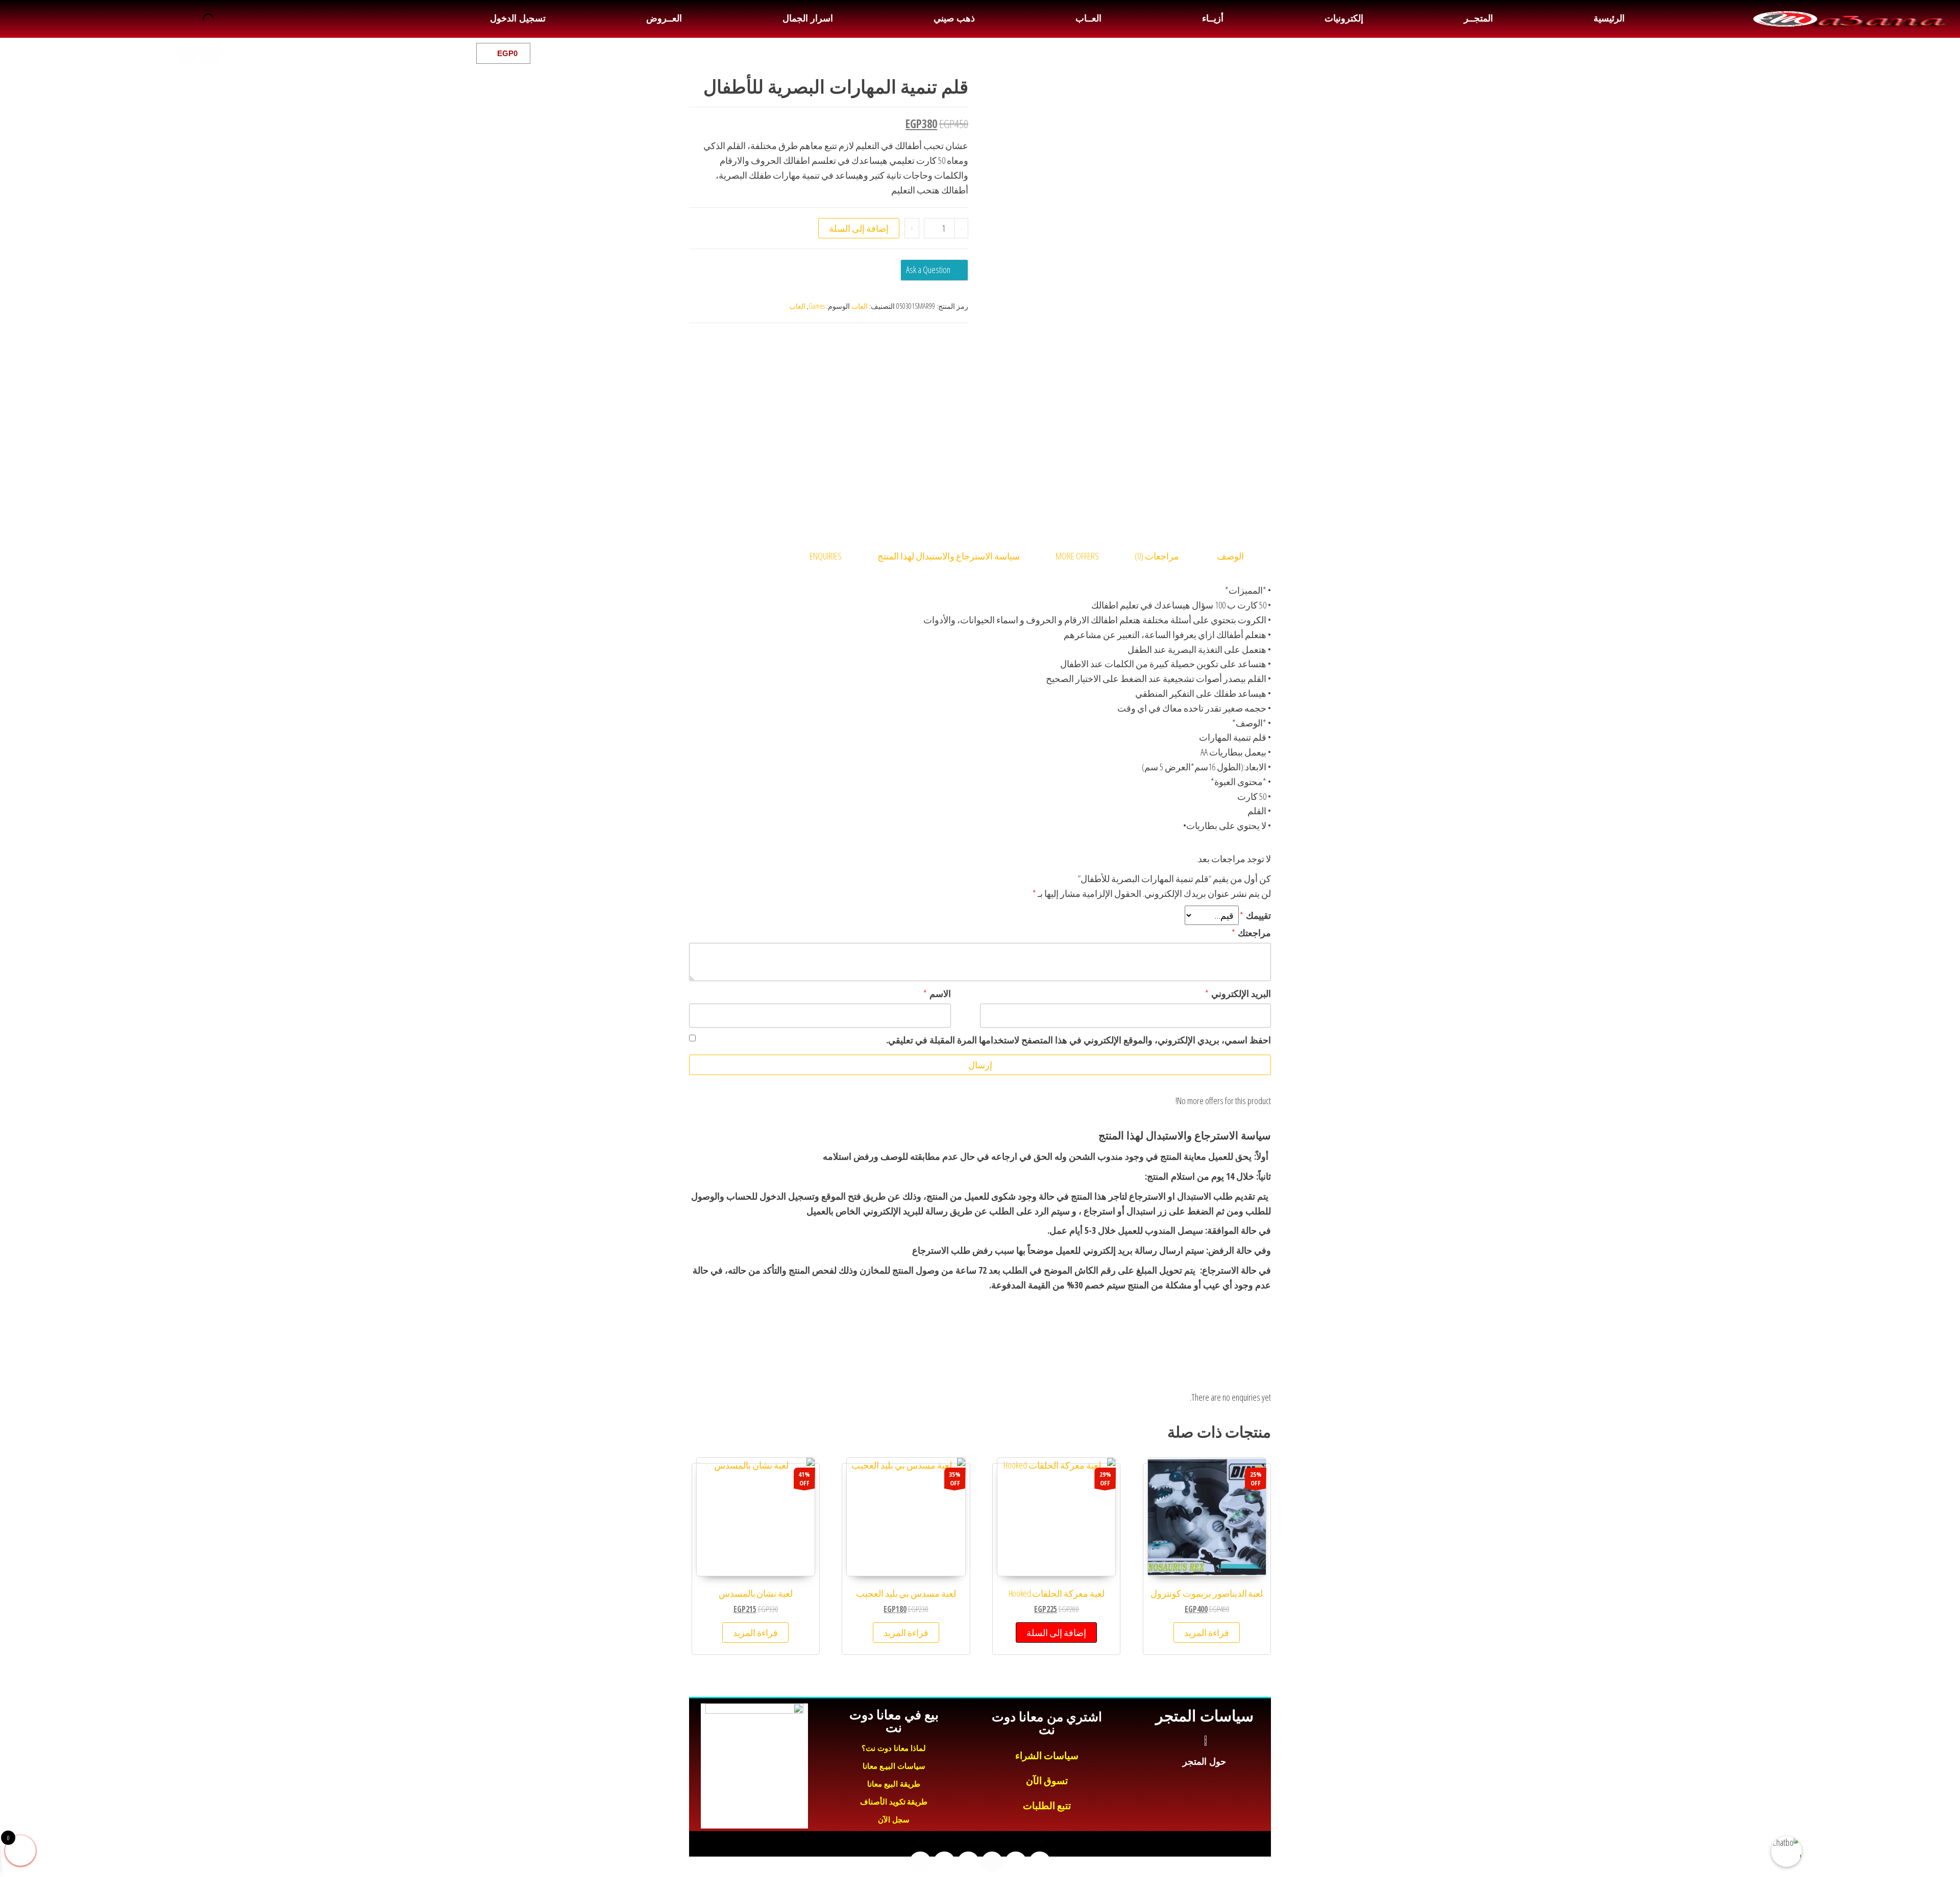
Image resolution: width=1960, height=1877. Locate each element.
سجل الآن (894, 1820)
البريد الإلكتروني (1238, 993)
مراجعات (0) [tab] (1157, 556)
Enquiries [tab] (826, 556)
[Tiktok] (187, 53)
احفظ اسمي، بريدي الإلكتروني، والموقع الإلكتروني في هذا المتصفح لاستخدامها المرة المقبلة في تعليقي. (1079, 1040)
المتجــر (1478, 18)
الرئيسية (1609, 18)
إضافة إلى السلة (859, 228)
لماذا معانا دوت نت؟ (894, 1748)
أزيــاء (1213, 18)
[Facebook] (281, 53)
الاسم (937, 993)
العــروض (664, 18)
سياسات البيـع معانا (894, 1766)
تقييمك (1255, 915)
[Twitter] (258, 53)
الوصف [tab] (1230, 556)
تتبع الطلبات (1047, 1806)
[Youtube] (234, 53)
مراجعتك (1251, 933)
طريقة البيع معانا (894, 1784)
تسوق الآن (1047, 1781)
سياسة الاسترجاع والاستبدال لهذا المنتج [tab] (949, 556)
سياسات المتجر (1204, 1716)
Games (817, 306)
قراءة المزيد (1207, 1632)
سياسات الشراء (1047, 1756)
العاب (860, 306)
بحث (221, 19)
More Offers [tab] (1077, 556)
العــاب (1088, 18)
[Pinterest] (164, 53)
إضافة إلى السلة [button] (1056, 1632)
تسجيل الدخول (518, 18)
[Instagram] (211, 53)
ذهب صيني (954, 18)
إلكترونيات (1344, 18)
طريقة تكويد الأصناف (894, 1802)
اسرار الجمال (807, 18)
